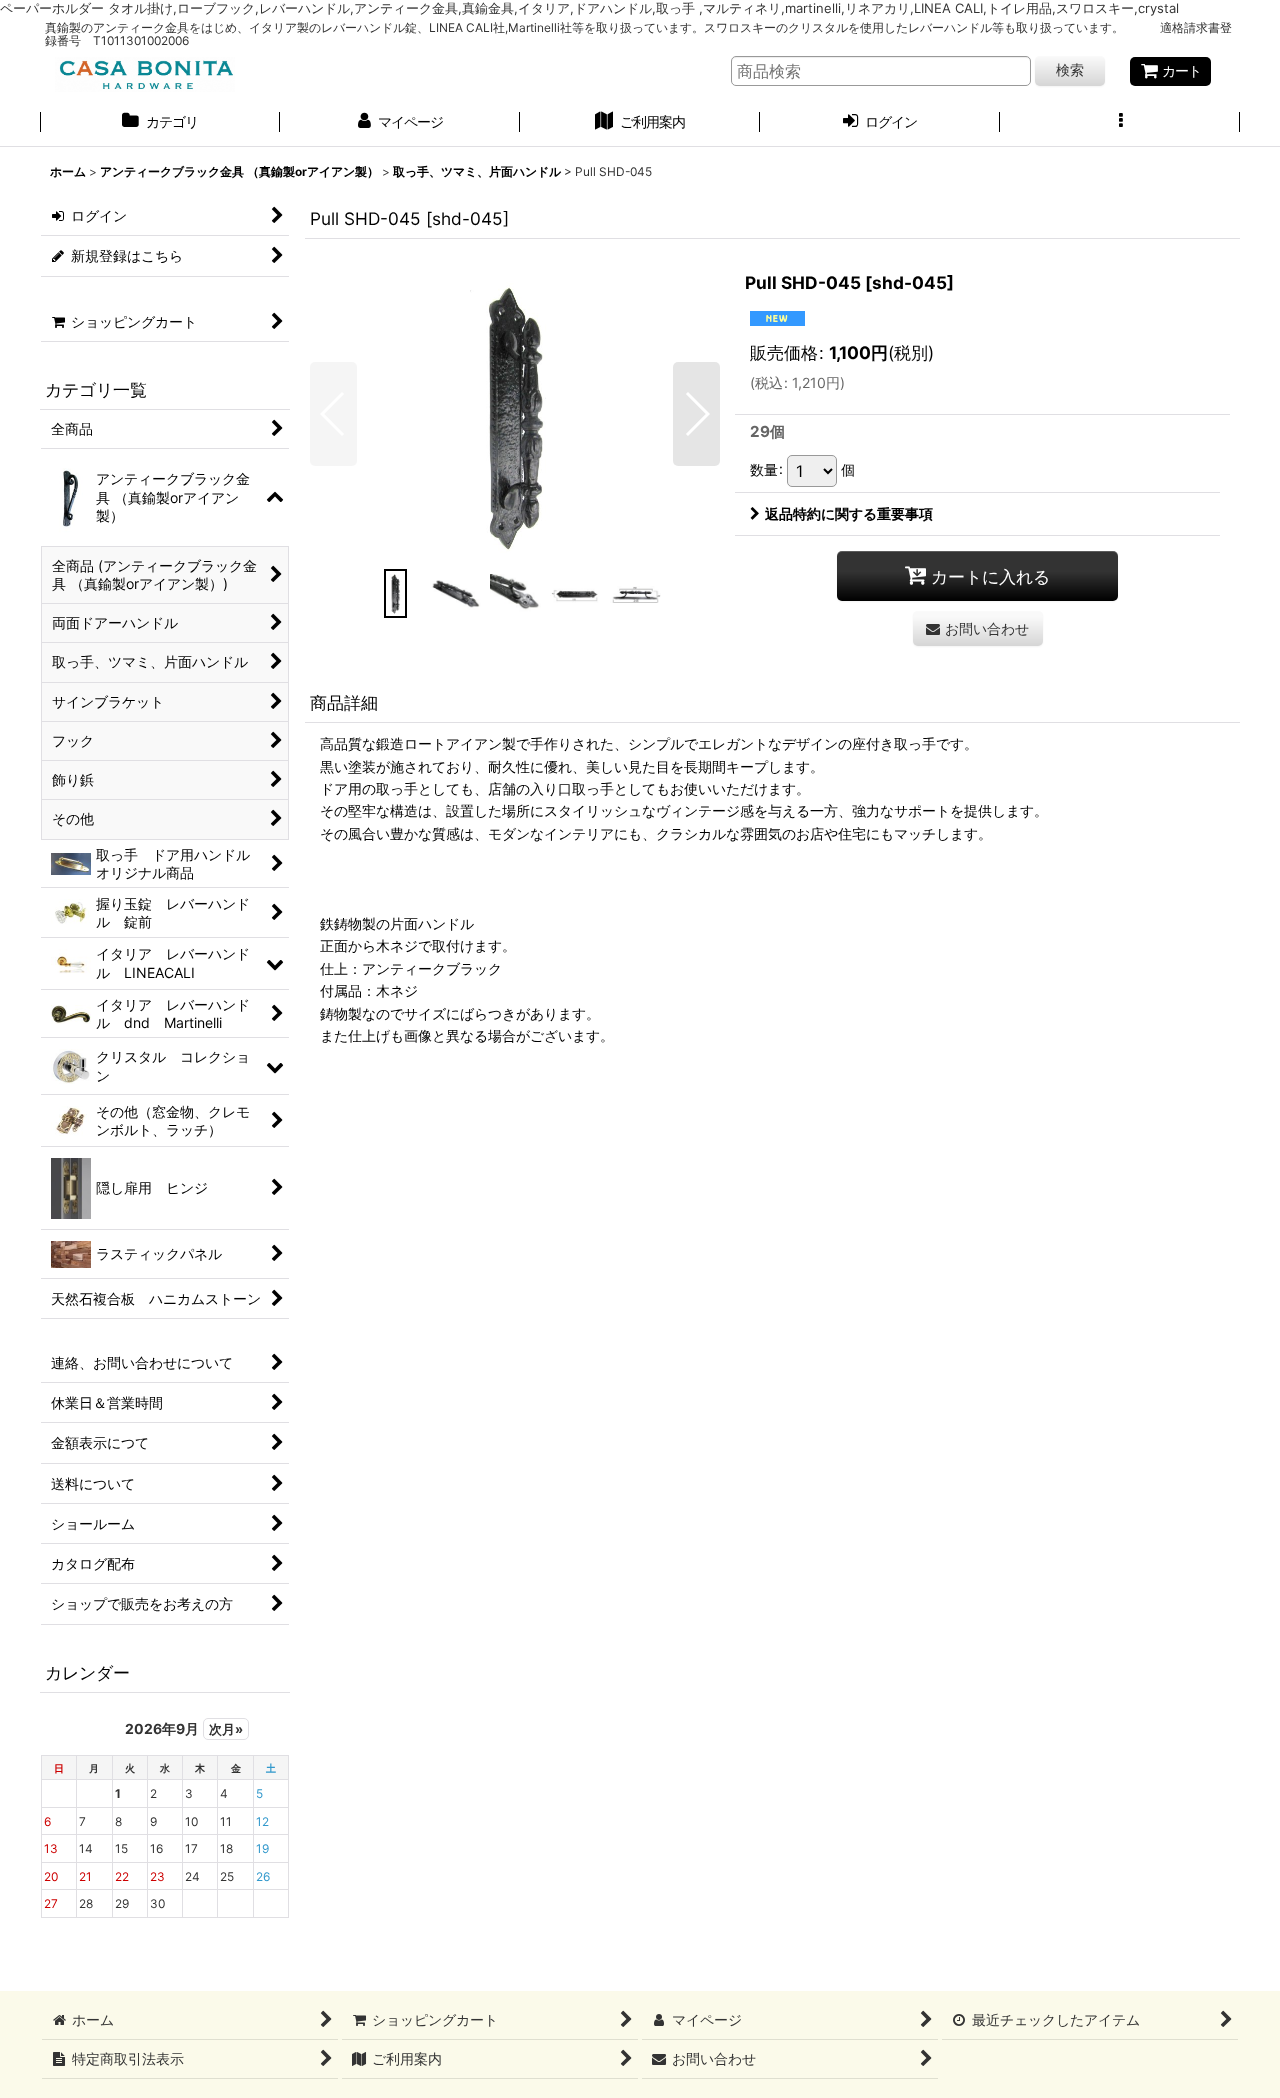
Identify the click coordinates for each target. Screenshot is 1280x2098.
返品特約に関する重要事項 (849, 513)
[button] (1120, 124)
